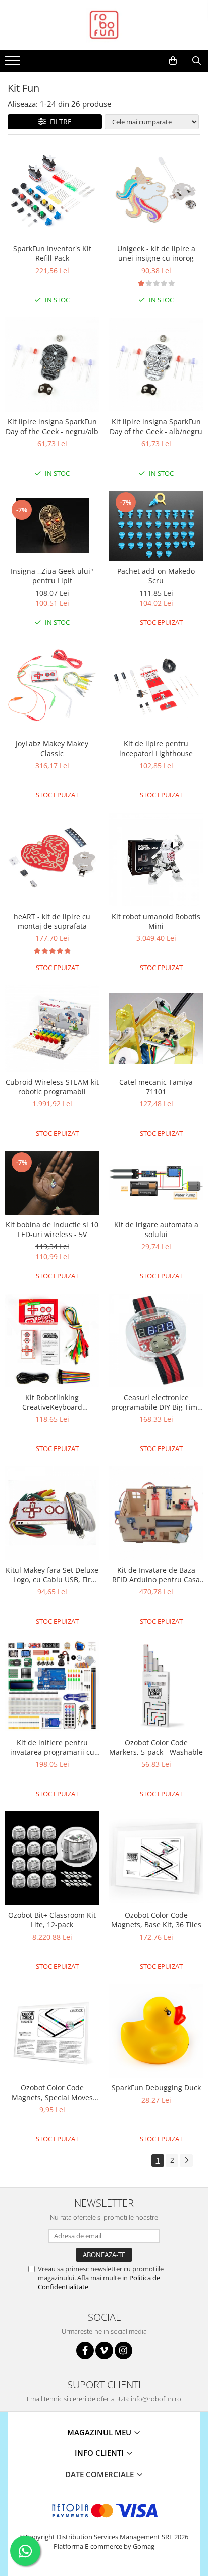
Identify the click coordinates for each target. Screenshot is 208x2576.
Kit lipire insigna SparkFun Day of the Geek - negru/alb (52, 426)
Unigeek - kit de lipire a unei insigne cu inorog (156, 253)
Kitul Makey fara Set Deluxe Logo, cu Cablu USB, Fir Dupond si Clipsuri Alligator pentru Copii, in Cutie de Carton (52, 1575)
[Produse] (14, 63)
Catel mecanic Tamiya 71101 (156, 1087)
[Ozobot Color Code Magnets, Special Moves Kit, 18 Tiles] (52, 2031)
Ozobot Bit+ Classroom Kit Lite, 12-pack (52, 1920)
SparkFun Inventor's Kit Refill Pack (52, 253)
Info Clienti (100, 2453)
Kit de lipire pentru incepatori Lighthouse (156, 748)
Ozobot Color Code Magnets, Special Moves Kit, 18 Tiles (52, 2092)
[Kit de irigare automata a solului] (156, 1183)
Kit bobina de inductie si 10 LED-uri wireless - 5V (52, 1229)
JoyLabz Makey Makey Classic (52, 748)
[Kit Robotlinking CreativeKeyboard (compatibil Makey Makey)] (52, 1340)
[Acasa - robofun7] (104, 25)
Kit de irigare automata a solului (156, 1229)
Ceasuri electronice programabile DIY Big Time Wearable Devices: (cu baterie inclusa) (156, 1402)
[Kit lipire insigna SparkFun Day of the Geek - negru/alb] (52, 365)
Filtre (59, 121)
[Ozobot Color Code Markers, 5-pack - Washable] (156, 1686)
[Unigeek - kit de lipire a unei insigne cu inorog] (156, 192)
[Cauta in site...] (197, 61)
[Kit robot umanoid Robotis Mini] (156, 860)
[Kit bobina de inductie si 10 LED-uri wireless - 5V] (52, 1183)
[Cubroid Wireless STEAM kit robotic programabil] (52, 1029)
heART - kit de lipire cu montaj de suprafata (52, 921)
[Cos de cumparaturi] (173, 61)
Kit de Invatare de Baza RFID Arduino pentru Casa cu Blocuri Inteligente (156, 1575)
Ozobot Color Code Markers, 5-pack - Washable (156, 1747)
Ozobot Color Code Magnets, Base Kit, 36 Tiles (156, 1920)
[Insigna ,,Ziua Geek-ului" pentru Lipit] (52, 526)
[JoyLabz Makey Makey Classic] (52, 687)
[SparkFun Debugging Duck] (156, 2031)
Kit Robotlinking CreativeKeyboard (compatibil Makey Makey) (52, 1402)
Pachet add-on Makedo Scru (156, 576)
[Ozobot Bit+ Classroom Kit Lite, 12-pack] (52, 1858)
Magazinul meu (100, 2432)
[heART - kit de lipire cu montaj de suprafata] (52, 860)
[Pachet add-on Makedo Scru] (156, 526)
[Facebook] (85, 2351)
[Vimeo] (104, 2351)
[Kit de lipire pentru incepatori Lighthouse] (156, 687)
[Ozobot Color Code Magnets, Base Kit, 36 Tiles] (156, 1858)
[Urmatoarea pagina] (186, 2160)
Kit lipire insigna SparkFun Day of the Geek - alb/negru (156, 426)
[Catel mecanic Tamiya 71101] (156, 1029)
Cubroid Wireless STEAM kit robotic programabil (52, 1087)
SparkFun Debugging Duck (156, 2088)
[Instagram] (123, 2351)
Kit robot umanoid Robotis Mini (156, 921)
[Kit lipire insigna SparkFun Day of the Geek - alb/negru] (156, 365)
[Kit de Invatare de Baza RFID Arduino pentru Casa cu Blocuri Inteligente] (156, 1513)
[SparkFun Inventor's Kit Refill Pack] (52, 192)
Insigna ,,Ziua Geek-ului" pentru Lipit (52, 576)
